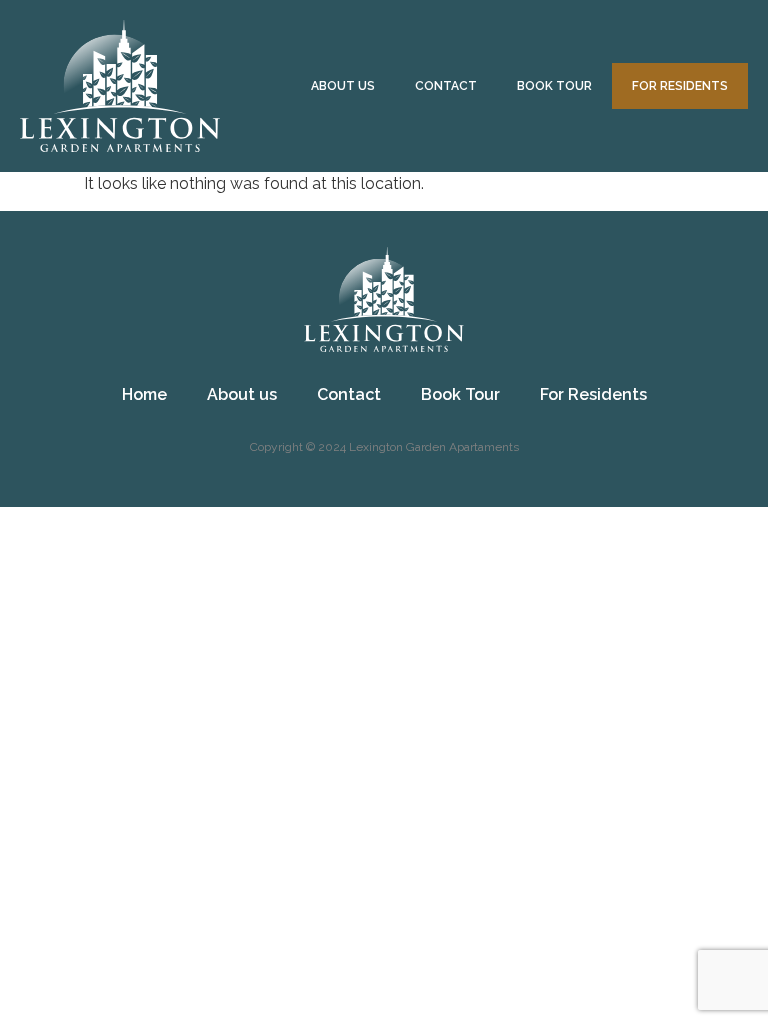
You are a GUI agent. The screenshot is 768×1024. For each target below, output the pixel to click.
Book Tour (554, 86)
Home (144, 394)
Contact (446, 86)
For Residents (680, 86)
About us (343, 86)
